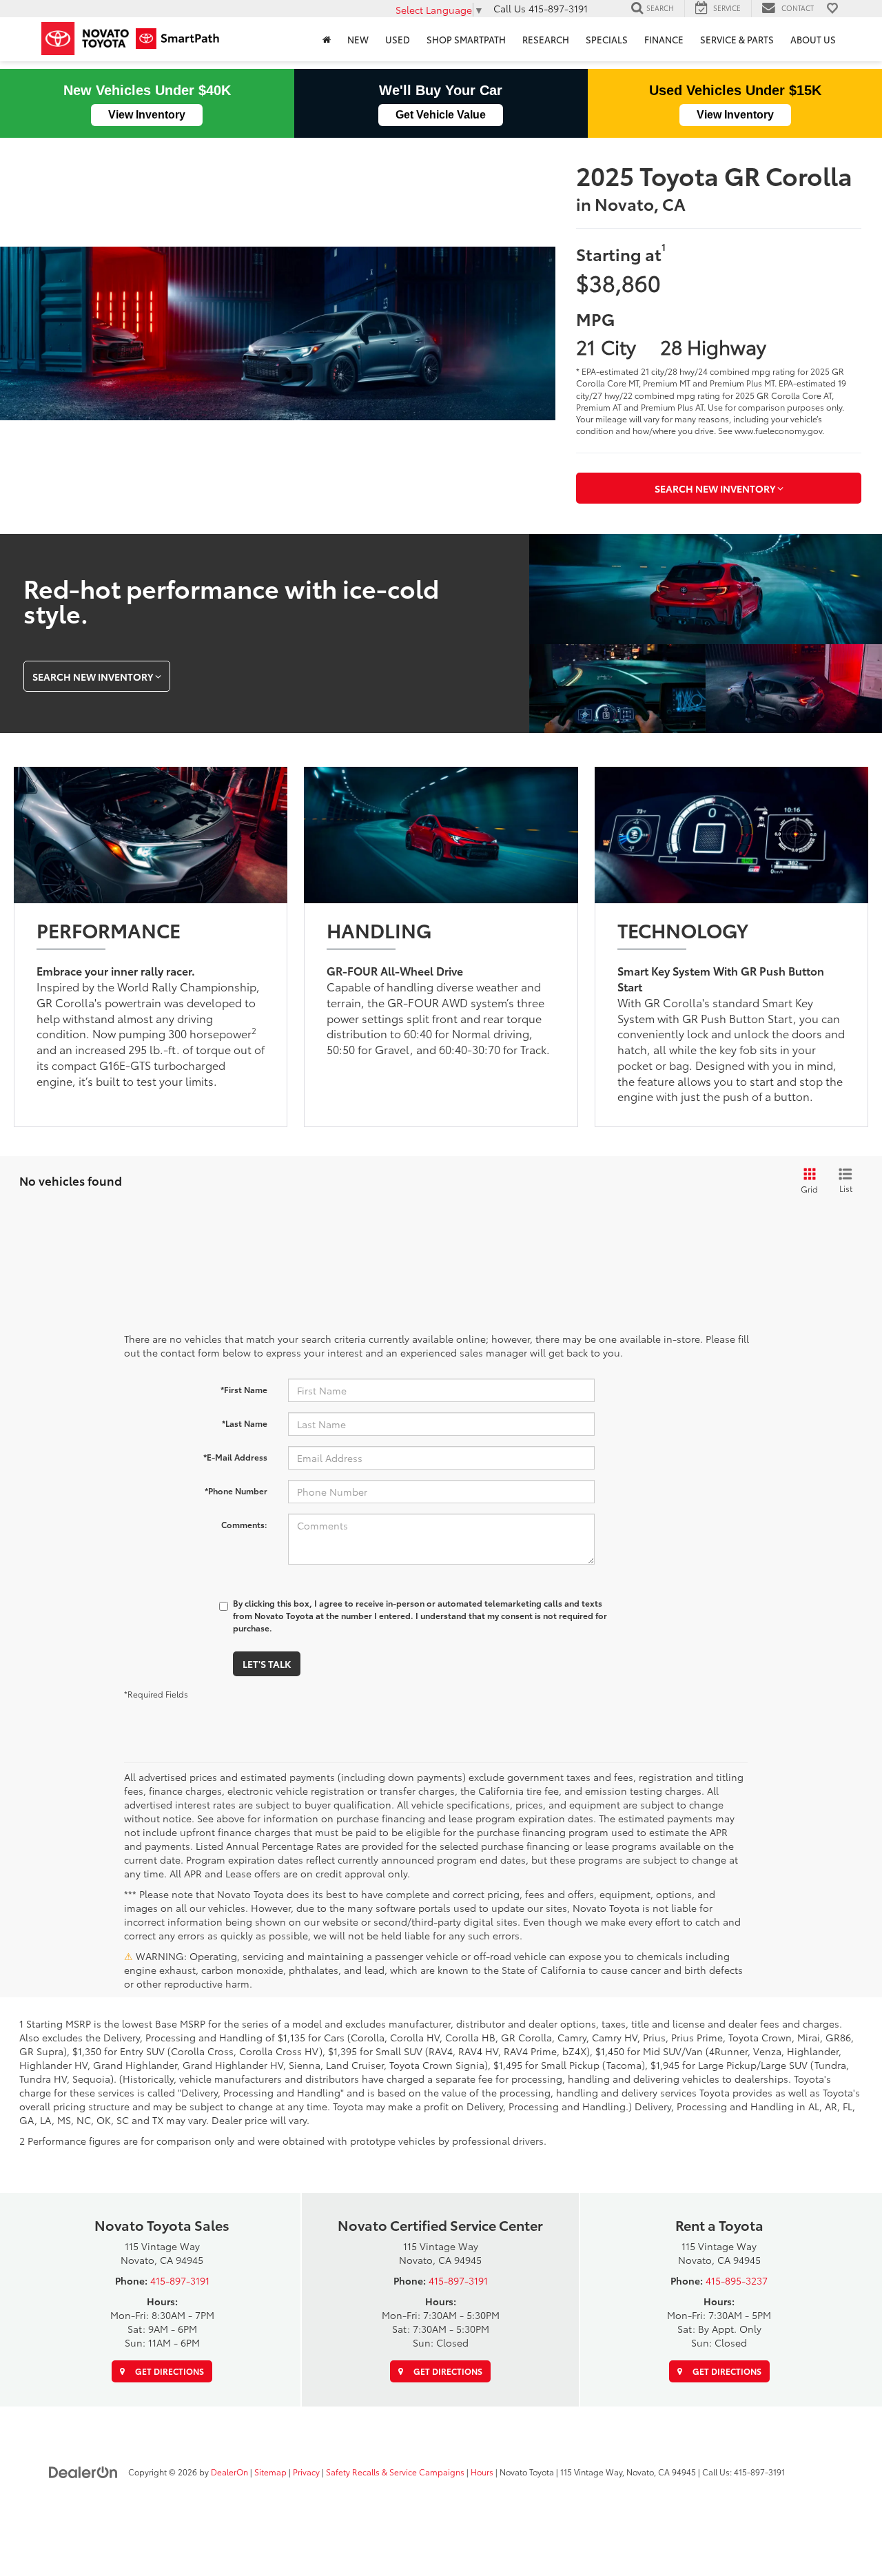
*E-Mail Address (235, 1457)
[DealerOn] (83, 2471)
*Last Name (245, 1423)
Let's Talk (267, 1664)
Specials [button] (607, 39)
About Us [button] (813, 39)
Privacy (306, 2472)
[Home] (327, 39)
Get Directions (168, 2371)
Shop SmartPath (466, 39)
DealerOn (229, 2472)
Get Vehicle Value (441, 115)
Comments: (244, 1524)
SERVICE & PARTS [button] (737, 39)
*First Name (244, 1389)
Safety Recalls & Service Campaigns (395, 2472)
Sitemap (270, 2472)
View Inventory (147, 115)
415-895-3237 (737, 2280)
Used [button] (398, 39)
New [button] (358, 39)
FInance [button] (664, 39)
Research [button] (546, 39)
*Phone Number (236, 1491)
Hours (482, 2472)
